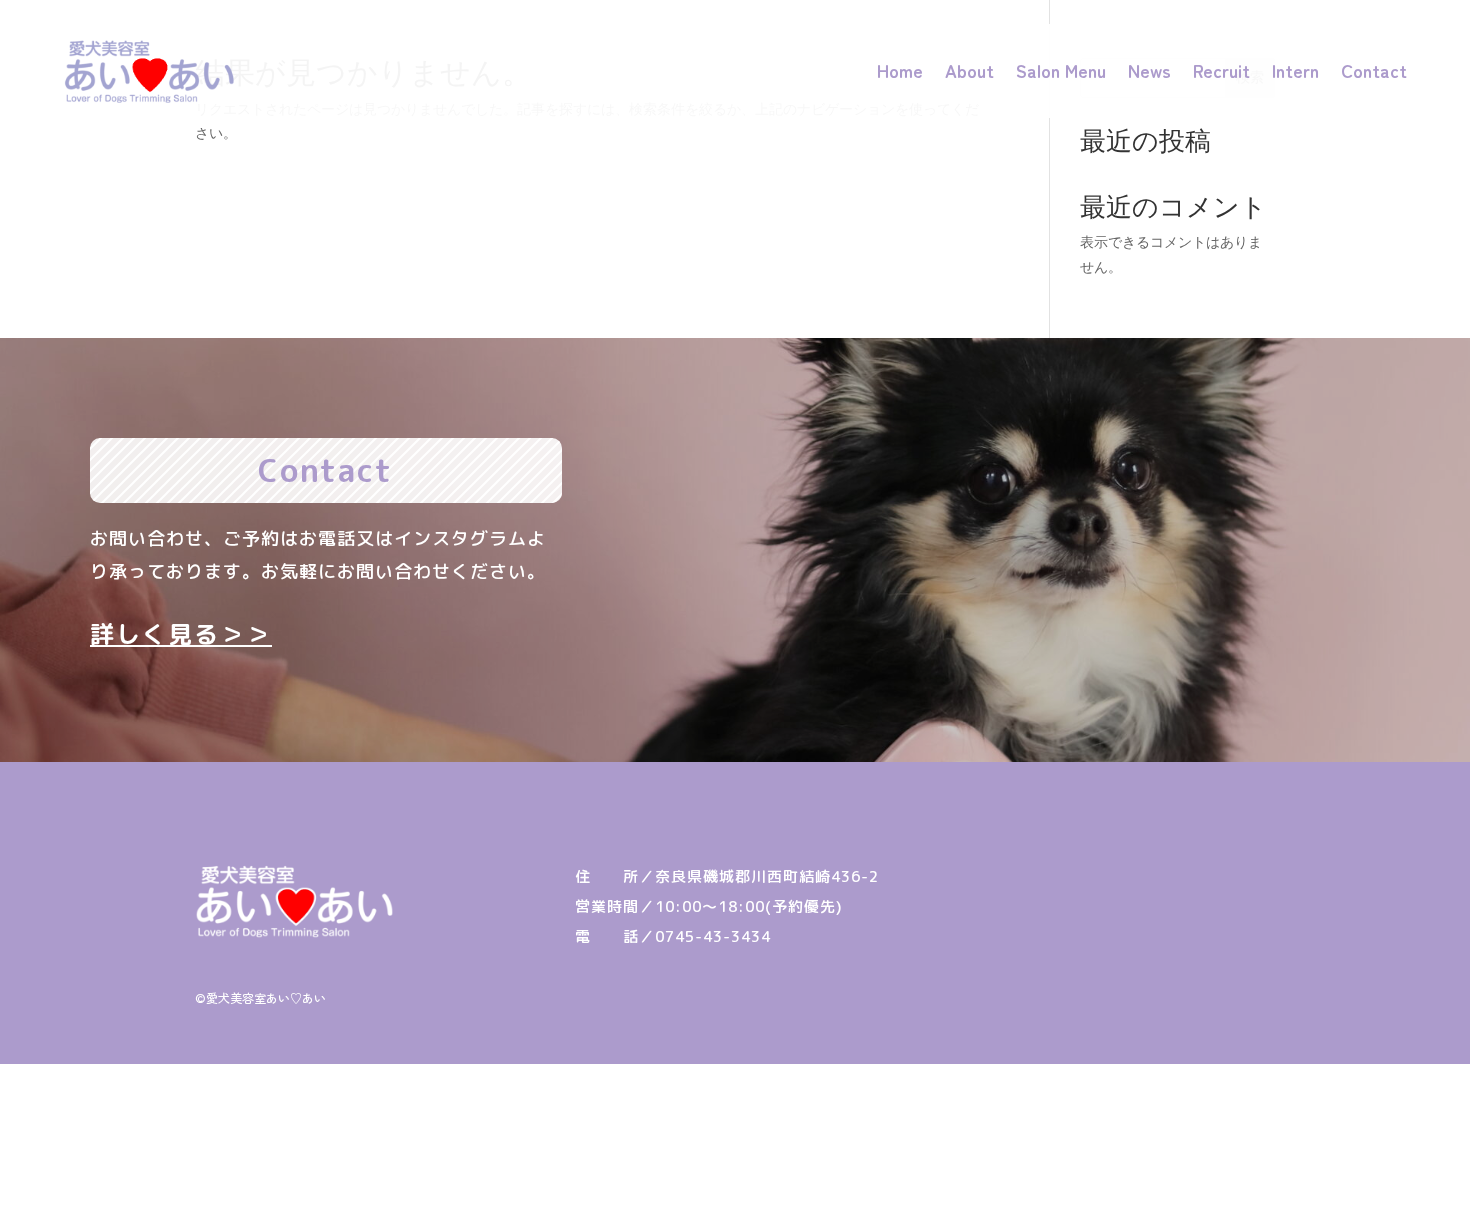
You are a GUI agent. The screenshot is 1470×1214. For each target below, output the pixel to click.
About (969, 70)
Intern (1295, 70)
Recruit (1221, 70)
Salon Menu (1061, 70)
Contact (1374, 70)
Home (900, 70)
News (1149, 70)
